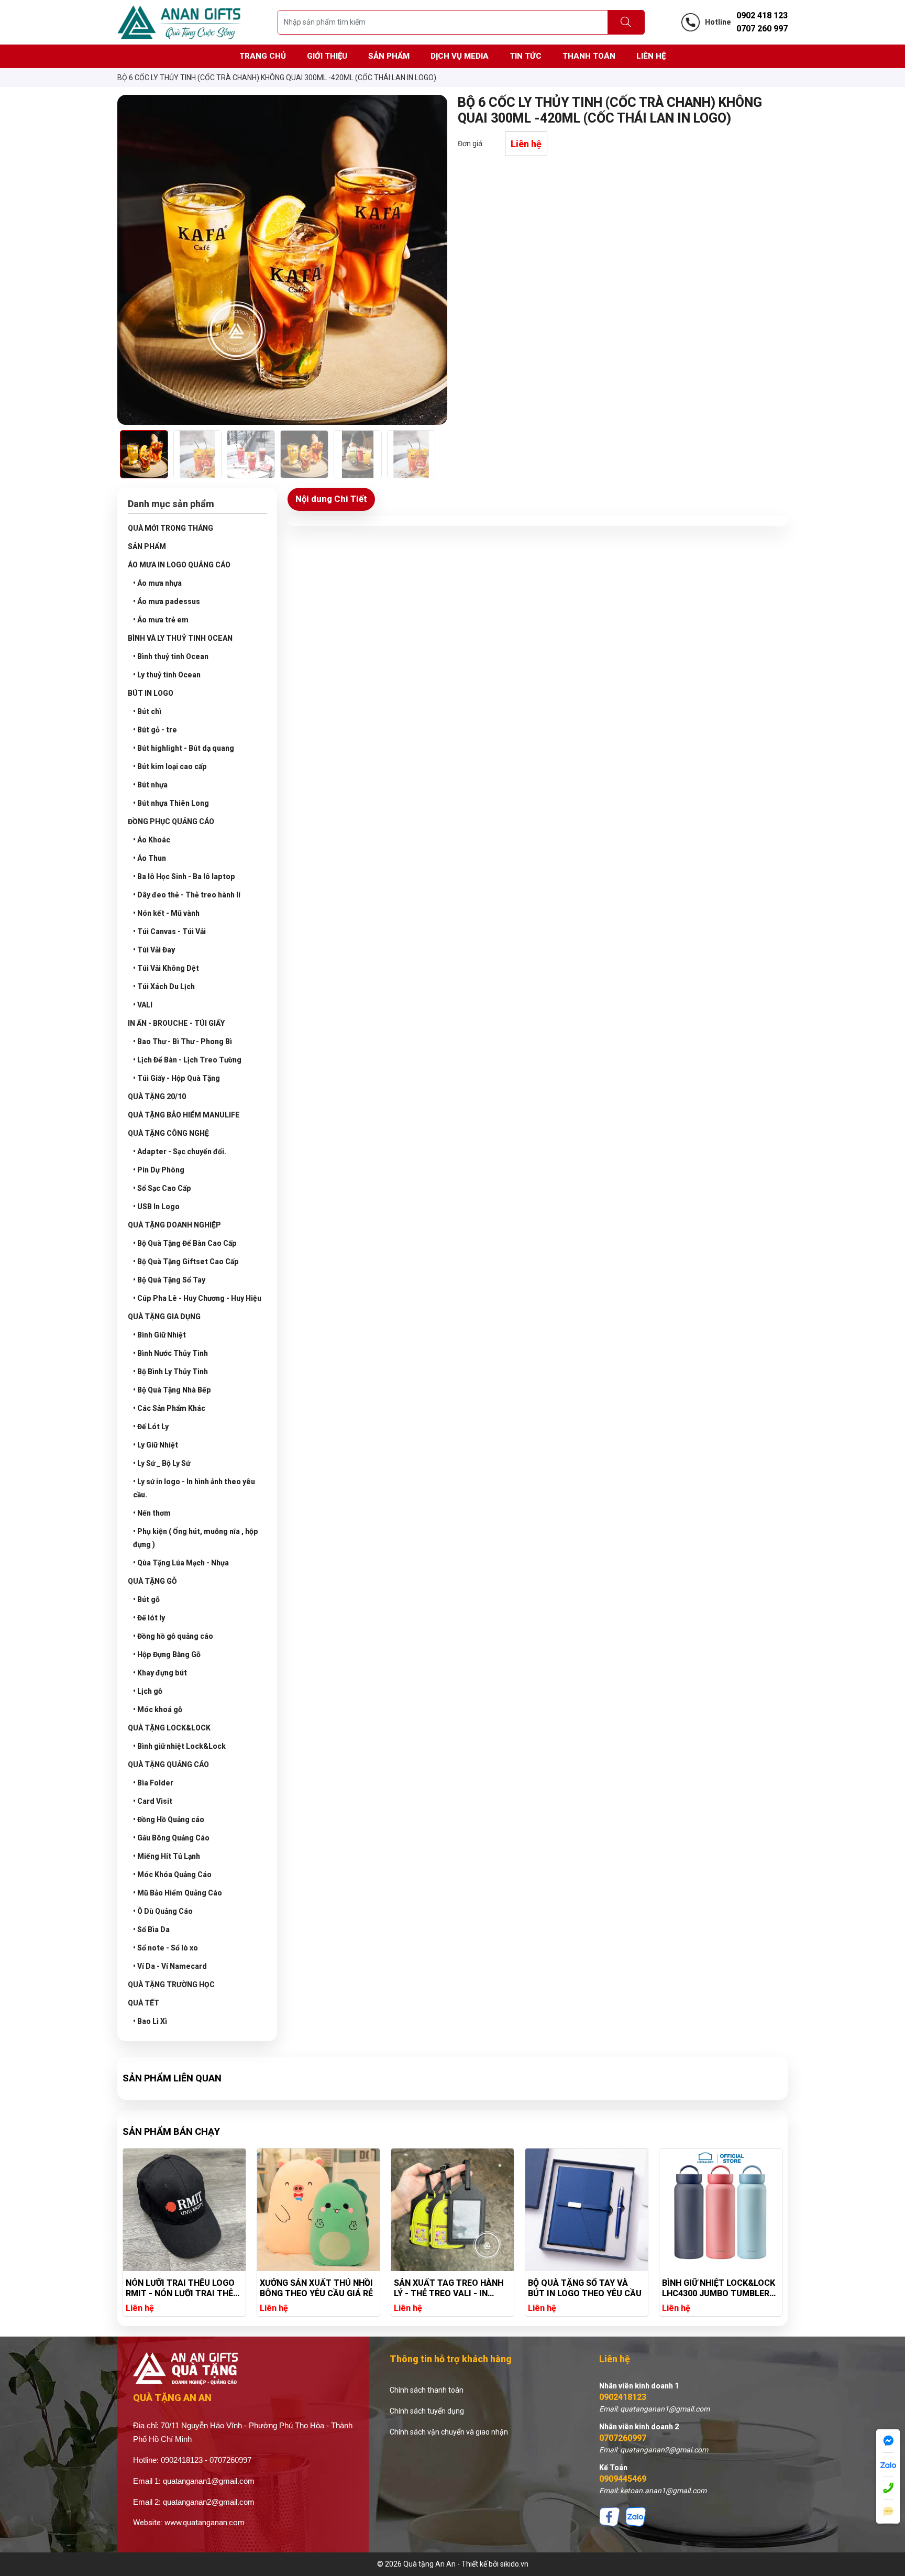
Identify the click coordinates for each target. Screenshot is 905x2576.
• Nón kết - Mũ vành (166, 913)
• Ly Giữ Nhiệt (156, 1445)
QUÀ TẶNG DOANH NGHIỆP (174, 1225)
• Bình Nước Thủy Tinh (170, 1353)
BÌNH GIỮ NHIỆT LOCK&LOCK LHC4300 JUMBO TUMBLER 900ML (719, 2288)
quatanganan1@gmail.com (209, 2481)
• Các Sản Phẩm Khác (169, 1408)
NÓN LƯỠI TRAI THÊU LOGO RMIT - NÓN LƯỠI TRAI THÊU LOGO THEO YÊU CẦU (182, 2288)
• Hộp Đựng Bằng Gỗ (167, 1654)
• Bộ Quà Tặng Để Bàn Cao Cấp (185, 1243)
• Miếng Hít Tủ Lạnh (167, 1856)
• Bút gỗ (146, 1599)
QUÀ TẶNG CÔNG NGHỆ (168, 1133)
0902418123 (623, 2397)
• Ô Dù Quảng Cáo (163, 1911)
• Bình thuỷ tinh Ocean (171, 656)
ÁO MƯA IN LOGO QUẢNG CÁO (179, 565)
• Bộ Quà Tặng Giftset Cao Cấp (186, 1262)
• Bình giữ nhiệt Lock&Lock (179, 1746)
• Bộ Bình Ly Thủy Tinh (170, 1372)
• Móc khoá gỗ (158, 1709)
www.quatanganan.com (205, 2523)
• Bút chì (147, 711)
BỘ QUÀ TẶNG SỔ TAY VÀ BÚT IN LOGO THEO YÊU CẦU (585, 2288)
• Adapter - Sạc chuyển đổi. (180, 1152)
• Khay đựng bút (160, 1673)
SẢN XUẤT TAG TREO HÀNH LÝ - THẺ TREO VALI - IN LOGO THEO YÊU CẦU (449, 2288)
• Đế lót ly (149, 1618)
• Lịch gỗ (148, 1691)
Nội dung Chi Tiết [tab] (331, 499)
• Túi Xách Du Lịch (164, 986)
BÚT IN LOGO (151, 693)
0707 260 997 (762, 29)
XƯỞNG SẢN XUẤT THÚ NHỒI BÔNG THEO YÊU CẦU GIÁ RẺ (316, 2288)
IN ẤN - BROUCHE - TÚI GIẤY (176, 1023)
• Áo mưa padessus (167, 601)
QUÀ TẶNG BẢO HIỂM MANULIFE (184, 1115)
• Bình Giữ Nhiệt (159, 1335)
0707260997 (623, 2438)
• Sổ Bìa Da (151, 1930)
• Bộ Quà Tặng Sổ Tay (169, 1280)
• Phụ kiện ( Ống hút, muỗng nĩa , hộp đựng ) (196, 1538)
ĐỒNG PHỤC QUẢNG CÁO (171, 821)
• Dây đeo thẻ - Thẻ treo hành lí (187, 895)
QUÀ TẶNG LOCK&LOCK (169, 1728)
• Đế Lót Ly (151, 1427)
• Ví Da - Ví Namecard (170, 1966)
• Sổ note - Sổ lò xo (165, 1948)
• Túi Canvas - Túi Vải (169, 931)
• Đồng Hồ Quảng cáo (169, 1819)
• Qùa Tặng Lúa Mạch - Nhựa (181, 1563)
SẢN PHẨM (147, 546)
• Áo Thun (150, 858)
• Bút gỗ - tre (155, 730)
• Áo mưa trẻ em (161, 620)
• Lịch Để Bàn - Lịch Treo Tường (187, 1060)
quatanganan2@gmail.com (209, 2502)
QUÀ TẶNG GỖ (152, 1581)
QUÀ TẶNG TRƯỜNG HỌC (171, 1985)
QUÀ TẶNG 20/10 (157, 1097)
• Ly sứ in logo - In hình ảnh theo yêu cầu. (194, 1488)
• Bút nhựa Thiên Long (171, 803)
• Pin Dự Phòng (159, 1170)
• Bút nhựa (150, 785)
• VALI (143, 1005)
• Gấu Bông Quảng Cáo (171, 1838)
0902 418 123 (762, 15)
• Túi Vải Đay (154, 950)
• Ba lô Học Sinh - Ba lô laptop (184, 876)
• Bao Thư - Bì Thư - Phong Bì (183, 1042)
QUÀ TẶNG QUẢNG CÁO (168, 1764)
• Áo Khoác (152, 840)
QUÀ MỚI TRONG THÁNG (170, 528)
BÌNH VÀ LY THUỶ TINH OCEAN (180, 638)
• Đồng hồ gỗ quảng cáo (173, 1636)
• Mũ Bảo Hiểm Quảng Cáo (178, 1893)
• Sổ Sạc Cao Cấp (162, 1188)
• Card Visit (153, 1801)
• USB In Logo (156, 1207)
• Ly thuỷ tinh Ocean (167, 675)
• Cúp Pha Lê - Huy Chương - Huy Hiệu (197, 1298)
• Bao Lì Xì (150, 2021)
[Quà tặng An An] (179, 21)
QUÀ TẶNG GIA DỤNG (164, 1317)
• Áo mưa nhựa (157, 583)
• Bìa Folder (153, 1783)
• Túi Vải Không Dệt (166, 968)
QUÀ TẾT (144, 2003)
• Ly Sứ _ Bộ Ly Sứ (162, 1463)
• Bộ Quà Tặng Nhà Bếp (172, 1390)
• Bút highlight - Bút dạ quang (184, 748)
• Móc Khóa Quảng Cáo (172, 1875)
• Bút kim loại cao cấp (170, 766)
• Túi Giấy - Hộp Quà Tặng (176, 1078)
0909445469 (623, 2479)
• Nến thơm (152, 1513)
